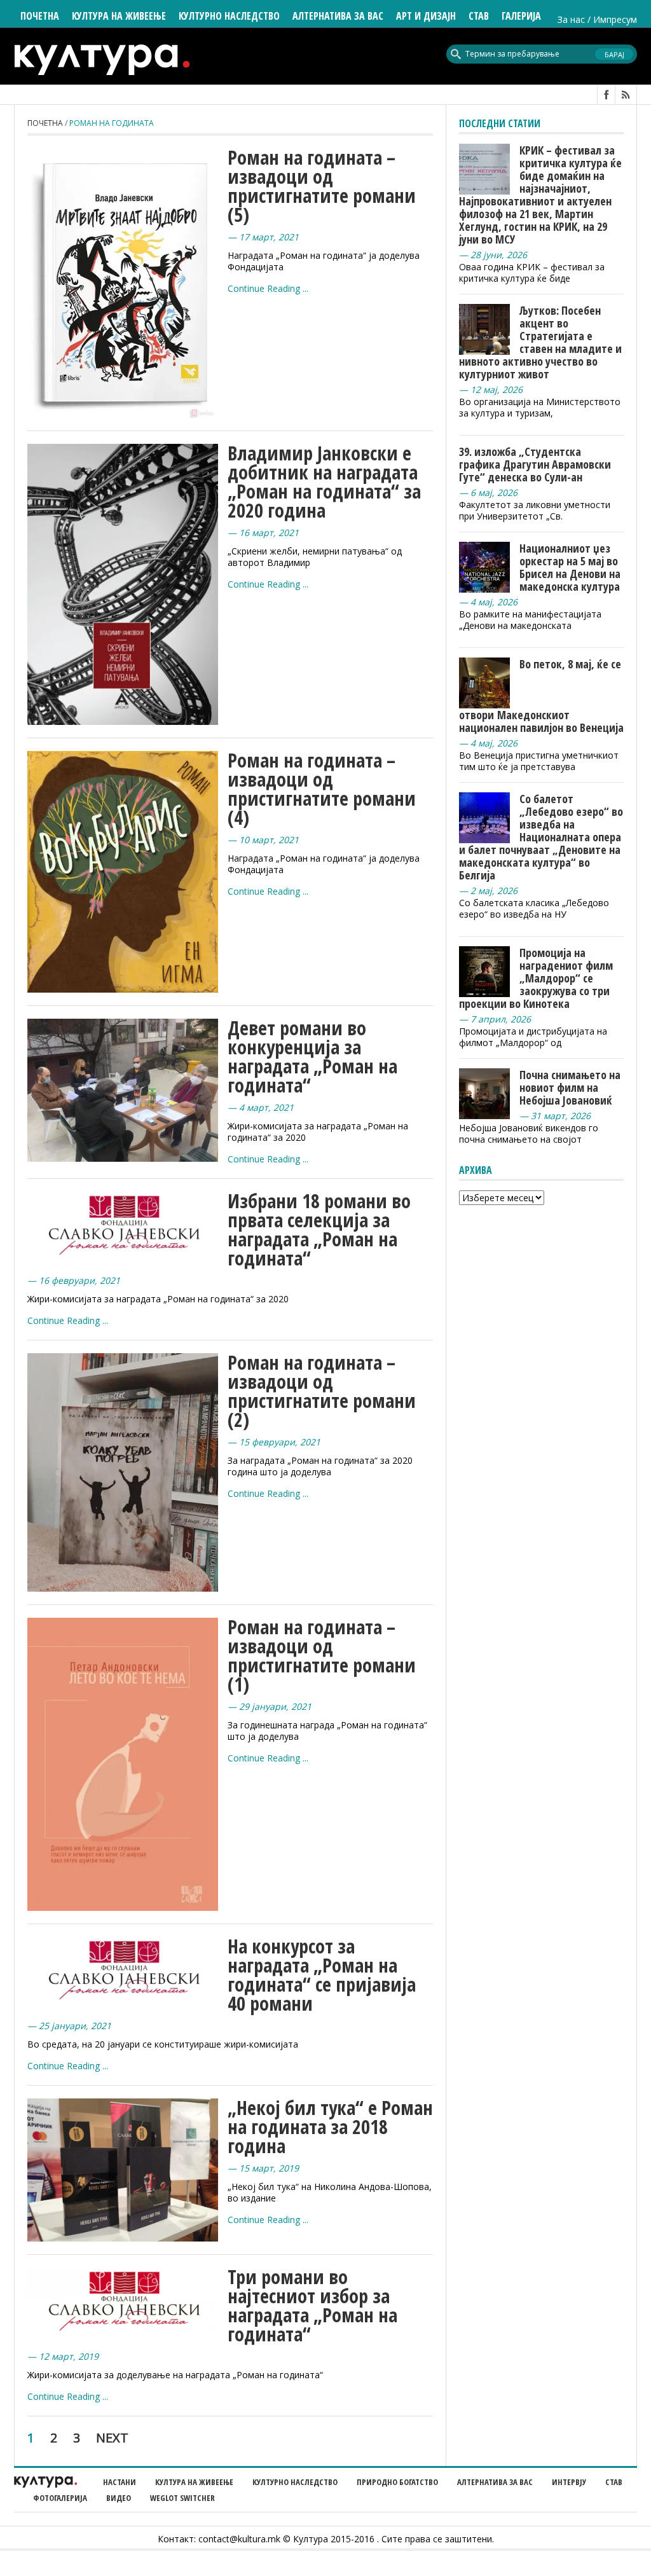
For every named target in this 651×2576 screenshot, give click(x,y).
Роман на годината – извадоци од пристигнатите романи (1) (322, 1656)
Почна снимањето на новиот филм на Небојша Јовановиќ (570, 1087)
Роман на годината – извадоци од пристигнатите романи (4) (322, 789)
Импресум (615, 19)
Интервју (569, 2482)
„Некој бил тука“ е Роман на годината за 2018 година (330, 2127)
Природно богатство (397, 2482)
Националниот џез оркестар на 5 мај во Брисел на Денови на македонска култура (570, 567)
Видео (119, 2498)
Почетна (40, 16)
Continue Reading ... (268, 288)
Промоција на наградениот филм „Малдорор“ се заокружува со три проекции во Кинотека (536, 978)
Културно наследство (295, 2482)
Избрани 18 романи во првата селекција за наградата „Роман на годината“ (319, 1229)
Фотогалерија (60, 2498)
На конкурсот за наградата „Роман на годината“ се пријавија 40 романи (322, 1975)
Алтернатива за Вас (338, 16)
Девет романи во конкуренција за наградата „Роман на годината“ (312, 1057)
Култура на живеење (194, 2482)
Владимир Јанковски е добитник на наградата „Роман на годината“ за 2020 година (324, 482)
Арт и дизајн (426, 16)
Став (614, 2482)
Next (112, 2438)
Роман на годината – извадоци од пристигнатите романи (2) (322, 1391)
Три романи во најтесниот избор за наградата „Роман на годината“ (312, 2305)
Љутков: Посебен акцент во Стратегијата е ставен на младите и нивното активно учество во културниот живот (540, 342)
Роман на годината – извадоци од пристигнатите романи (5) (322, 186)
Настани (120, 2482)
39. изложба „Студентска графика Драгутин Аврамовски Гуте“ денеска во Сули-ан (535, 464)
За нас (571, 19)
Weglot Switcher (182, 2498)
